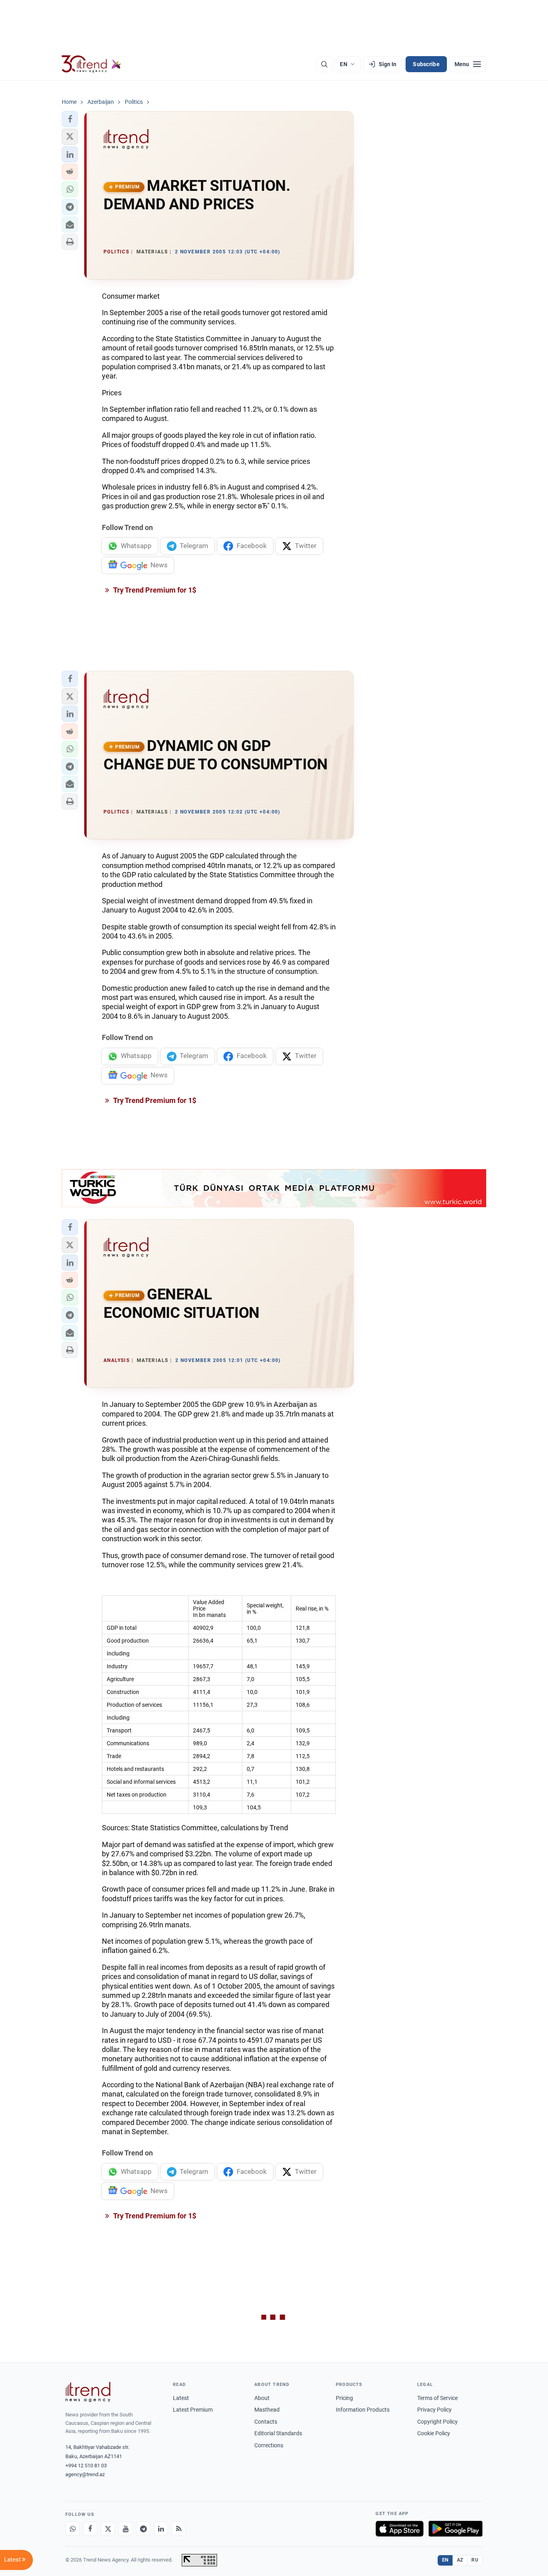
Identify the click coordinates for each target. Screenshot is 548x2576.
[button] (70, 119)
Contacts (266, 2422)
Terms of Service (437, 2398)
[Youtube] (126, 2529)
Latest (181, 2398)
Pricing (344, 2398)
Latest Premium (193, 2410)
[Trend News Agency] (88, 2392)
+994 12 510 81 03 (86, 2466)
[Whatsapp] (73, 2529)
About (262, 2398)
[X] (108, 2529)
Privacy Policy (434, 2410)
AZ (460, 2560)
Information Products (363, 2410)
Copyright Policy (437, 2422)
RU (475, 2560)
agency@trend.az (85, 2474)
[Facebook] (90, 2529)
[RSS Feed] (179, 2529)
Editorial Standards (278, 2433)
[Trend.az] (91, 64)
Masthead (267, 2410)
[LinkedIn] (161, 2529)
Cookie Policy (434, 2433)
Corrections (269, 2445)
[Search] (324, 64)
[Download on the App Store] (400, 2529)
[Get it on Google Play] (456, 2529)
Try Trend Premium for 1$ (154, 590)
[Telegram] (143, 2529)
